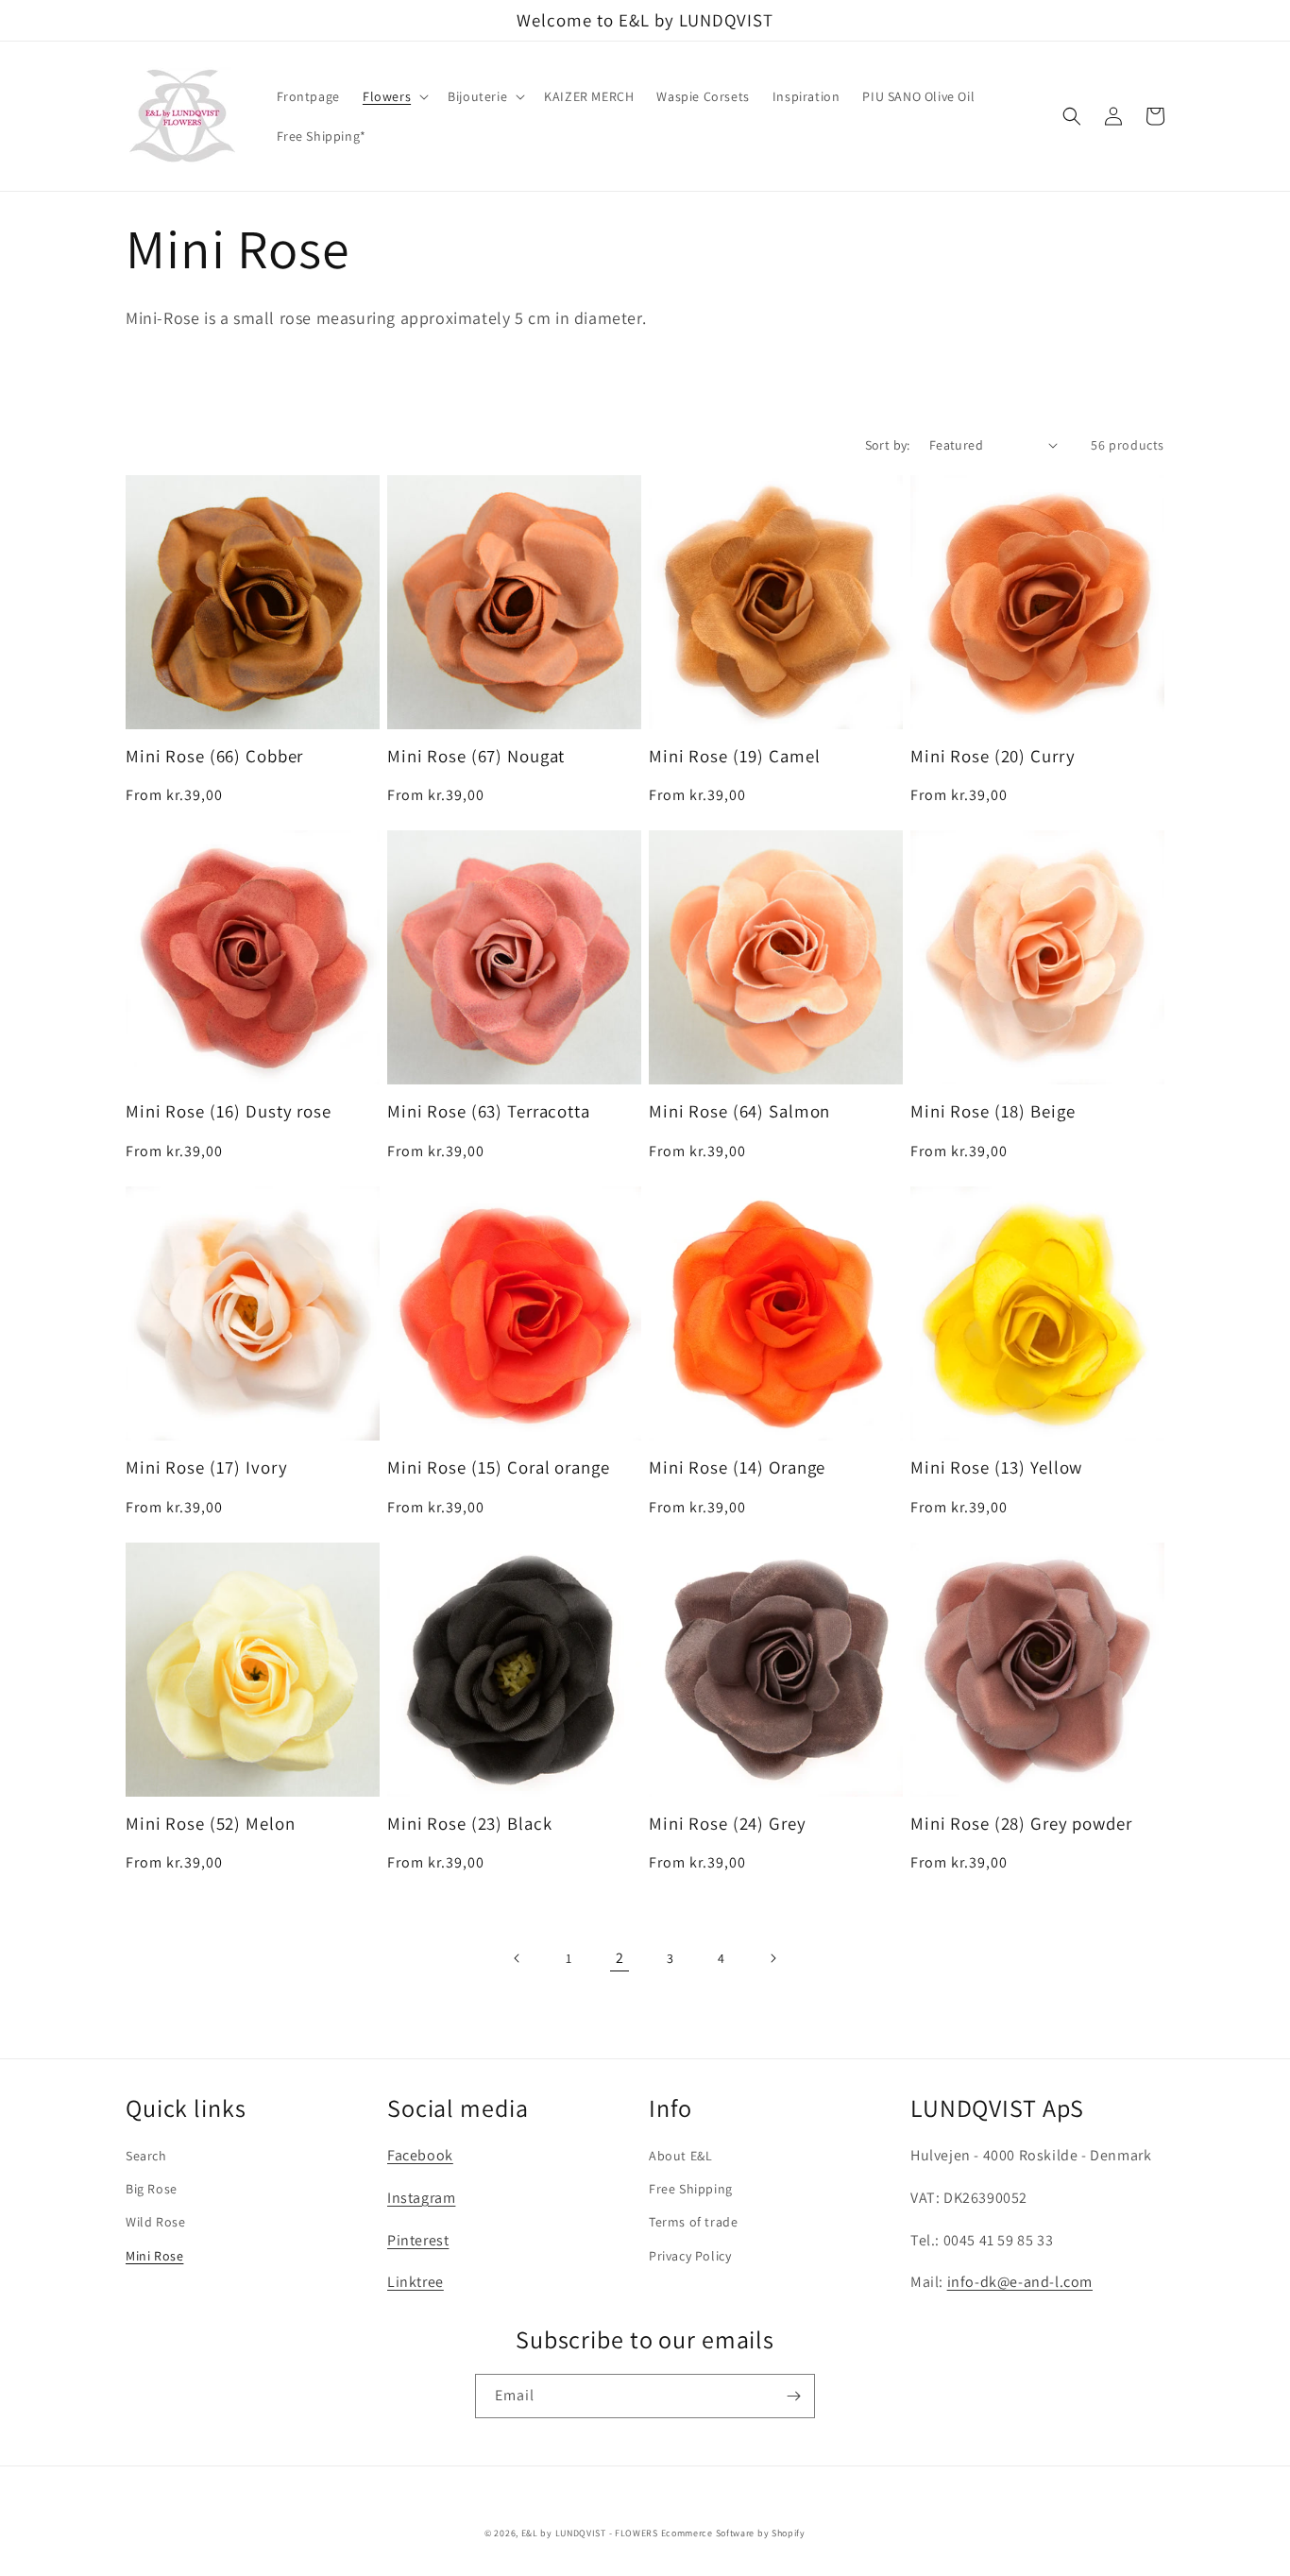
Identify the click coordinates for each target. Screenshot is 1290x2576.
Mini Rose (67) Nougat (476, 756)
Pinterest (418, 2240)
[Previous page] (518, 1958)
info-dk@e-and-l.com (1020, 2282)
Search (146, 2156)
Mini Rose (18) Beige (993, 1111)
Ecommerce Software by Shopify (733, 2533)
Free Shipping (691, 2189)
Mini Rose (154, 2256)
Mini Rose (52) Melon (210, 1824)
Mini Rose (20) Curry (993, 756)
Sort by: (888, 445)
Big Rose (152, 2189)
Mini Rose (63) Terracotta (489, 1111)
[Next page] (772, 1958)
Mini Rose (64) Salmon (739, 1111)
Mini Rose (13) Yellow (996, 1467)
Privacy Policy (690, 2256)
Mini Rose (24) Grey (728, 1824)
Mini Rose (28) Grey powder (1021, 1824)
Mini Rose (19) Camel (734, 756)
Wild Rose (155, 2222)
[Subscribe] (793, 2396)
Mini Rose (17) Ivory (206, 1467)
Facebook (420, 2155)
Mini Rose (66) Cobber (214, 756)
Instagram (421, 2198)
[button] (394, 96)
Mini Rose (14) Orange (737, 1467)
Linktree (416, 2282)
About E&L (680, 2156)
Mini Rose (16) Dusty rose (229, 1111)
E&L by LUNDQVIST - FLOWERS (590, 2533)
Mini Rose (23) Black (469, 1824)
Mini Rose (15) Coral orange (499, 1467)
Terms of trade (693, 2222)
